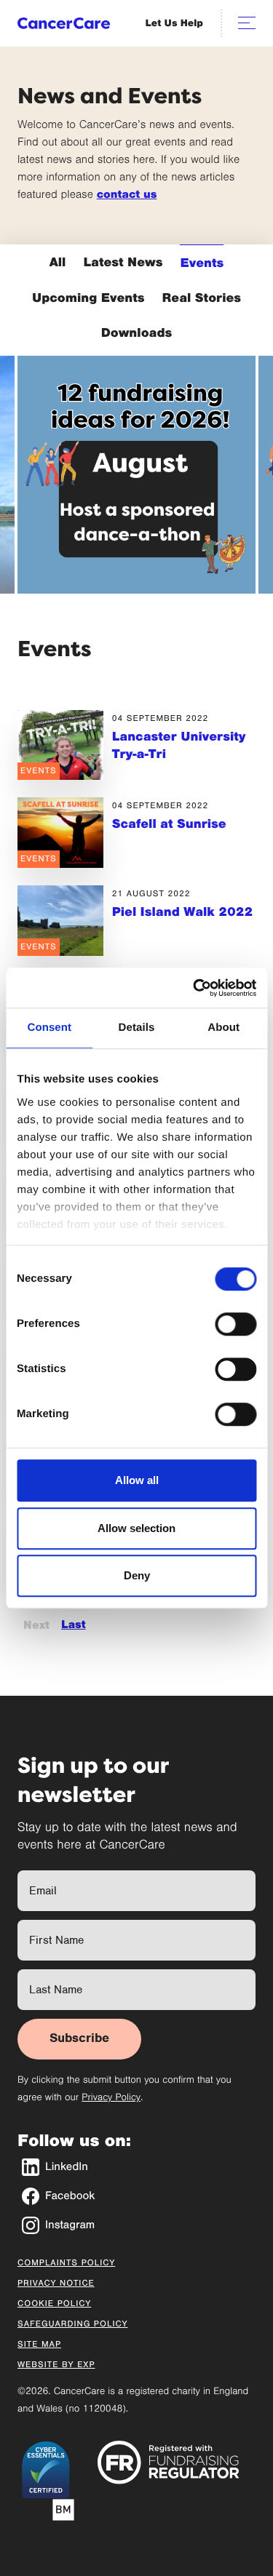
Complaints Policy (66, 2263)
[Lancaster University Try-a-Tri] (60, 745)
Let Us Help (174, 23)
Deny (137, 1575)
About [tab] (223, 1028)
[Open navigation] (247, 23)
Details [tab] (137, 1028)
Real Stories (202, 298)
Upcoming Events (88, 298)
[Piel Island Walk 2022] (60, 921)
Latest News (123, 262)
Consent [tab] (49, 1028)
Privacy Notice (56, 2284)
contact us (127, 195)
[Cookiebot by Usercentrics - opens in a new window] (194, 988)
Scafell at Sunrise (169, 824)
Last (74, 1625)
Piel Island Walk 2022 (183, 912)
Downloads (137, 332)
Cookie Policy (54, 2304)
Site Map (39, 2345)
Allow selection (136, 1528)
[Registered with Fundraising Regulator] (169, 2462)
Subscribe (79, 2038)
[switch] (236, 1324)
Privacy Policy (111, 2097)
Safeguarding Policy (72, 2324)
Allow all (137, 1480)
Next (36, 1625)
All (58, 262)
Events (202, 263)
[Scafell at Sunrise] (60, 833)
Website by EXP (56, 2365)
